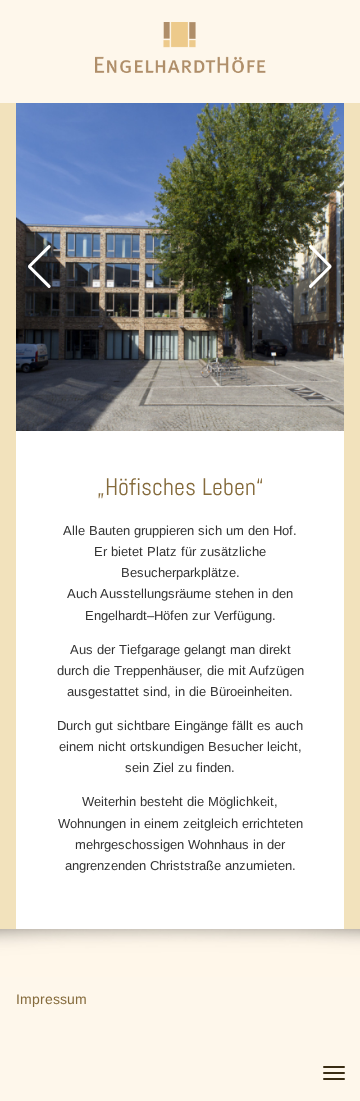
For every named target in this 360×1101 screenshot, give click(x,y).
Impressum (51, 999)
